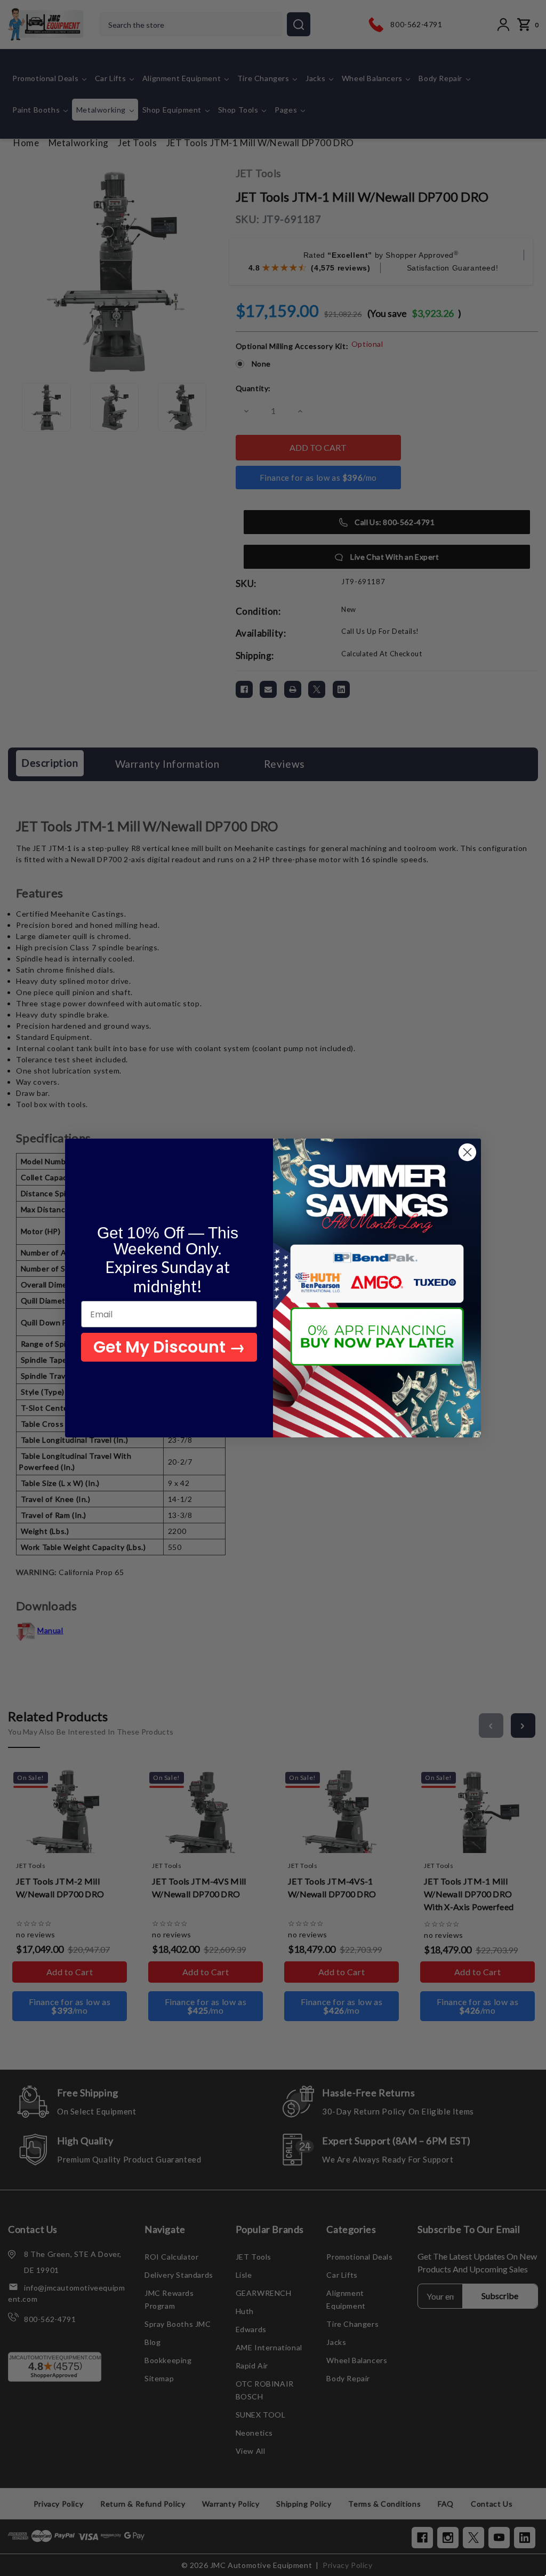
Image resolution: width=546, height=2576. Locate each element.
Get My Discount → (169, 1347)
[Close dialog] (467, 1152)
